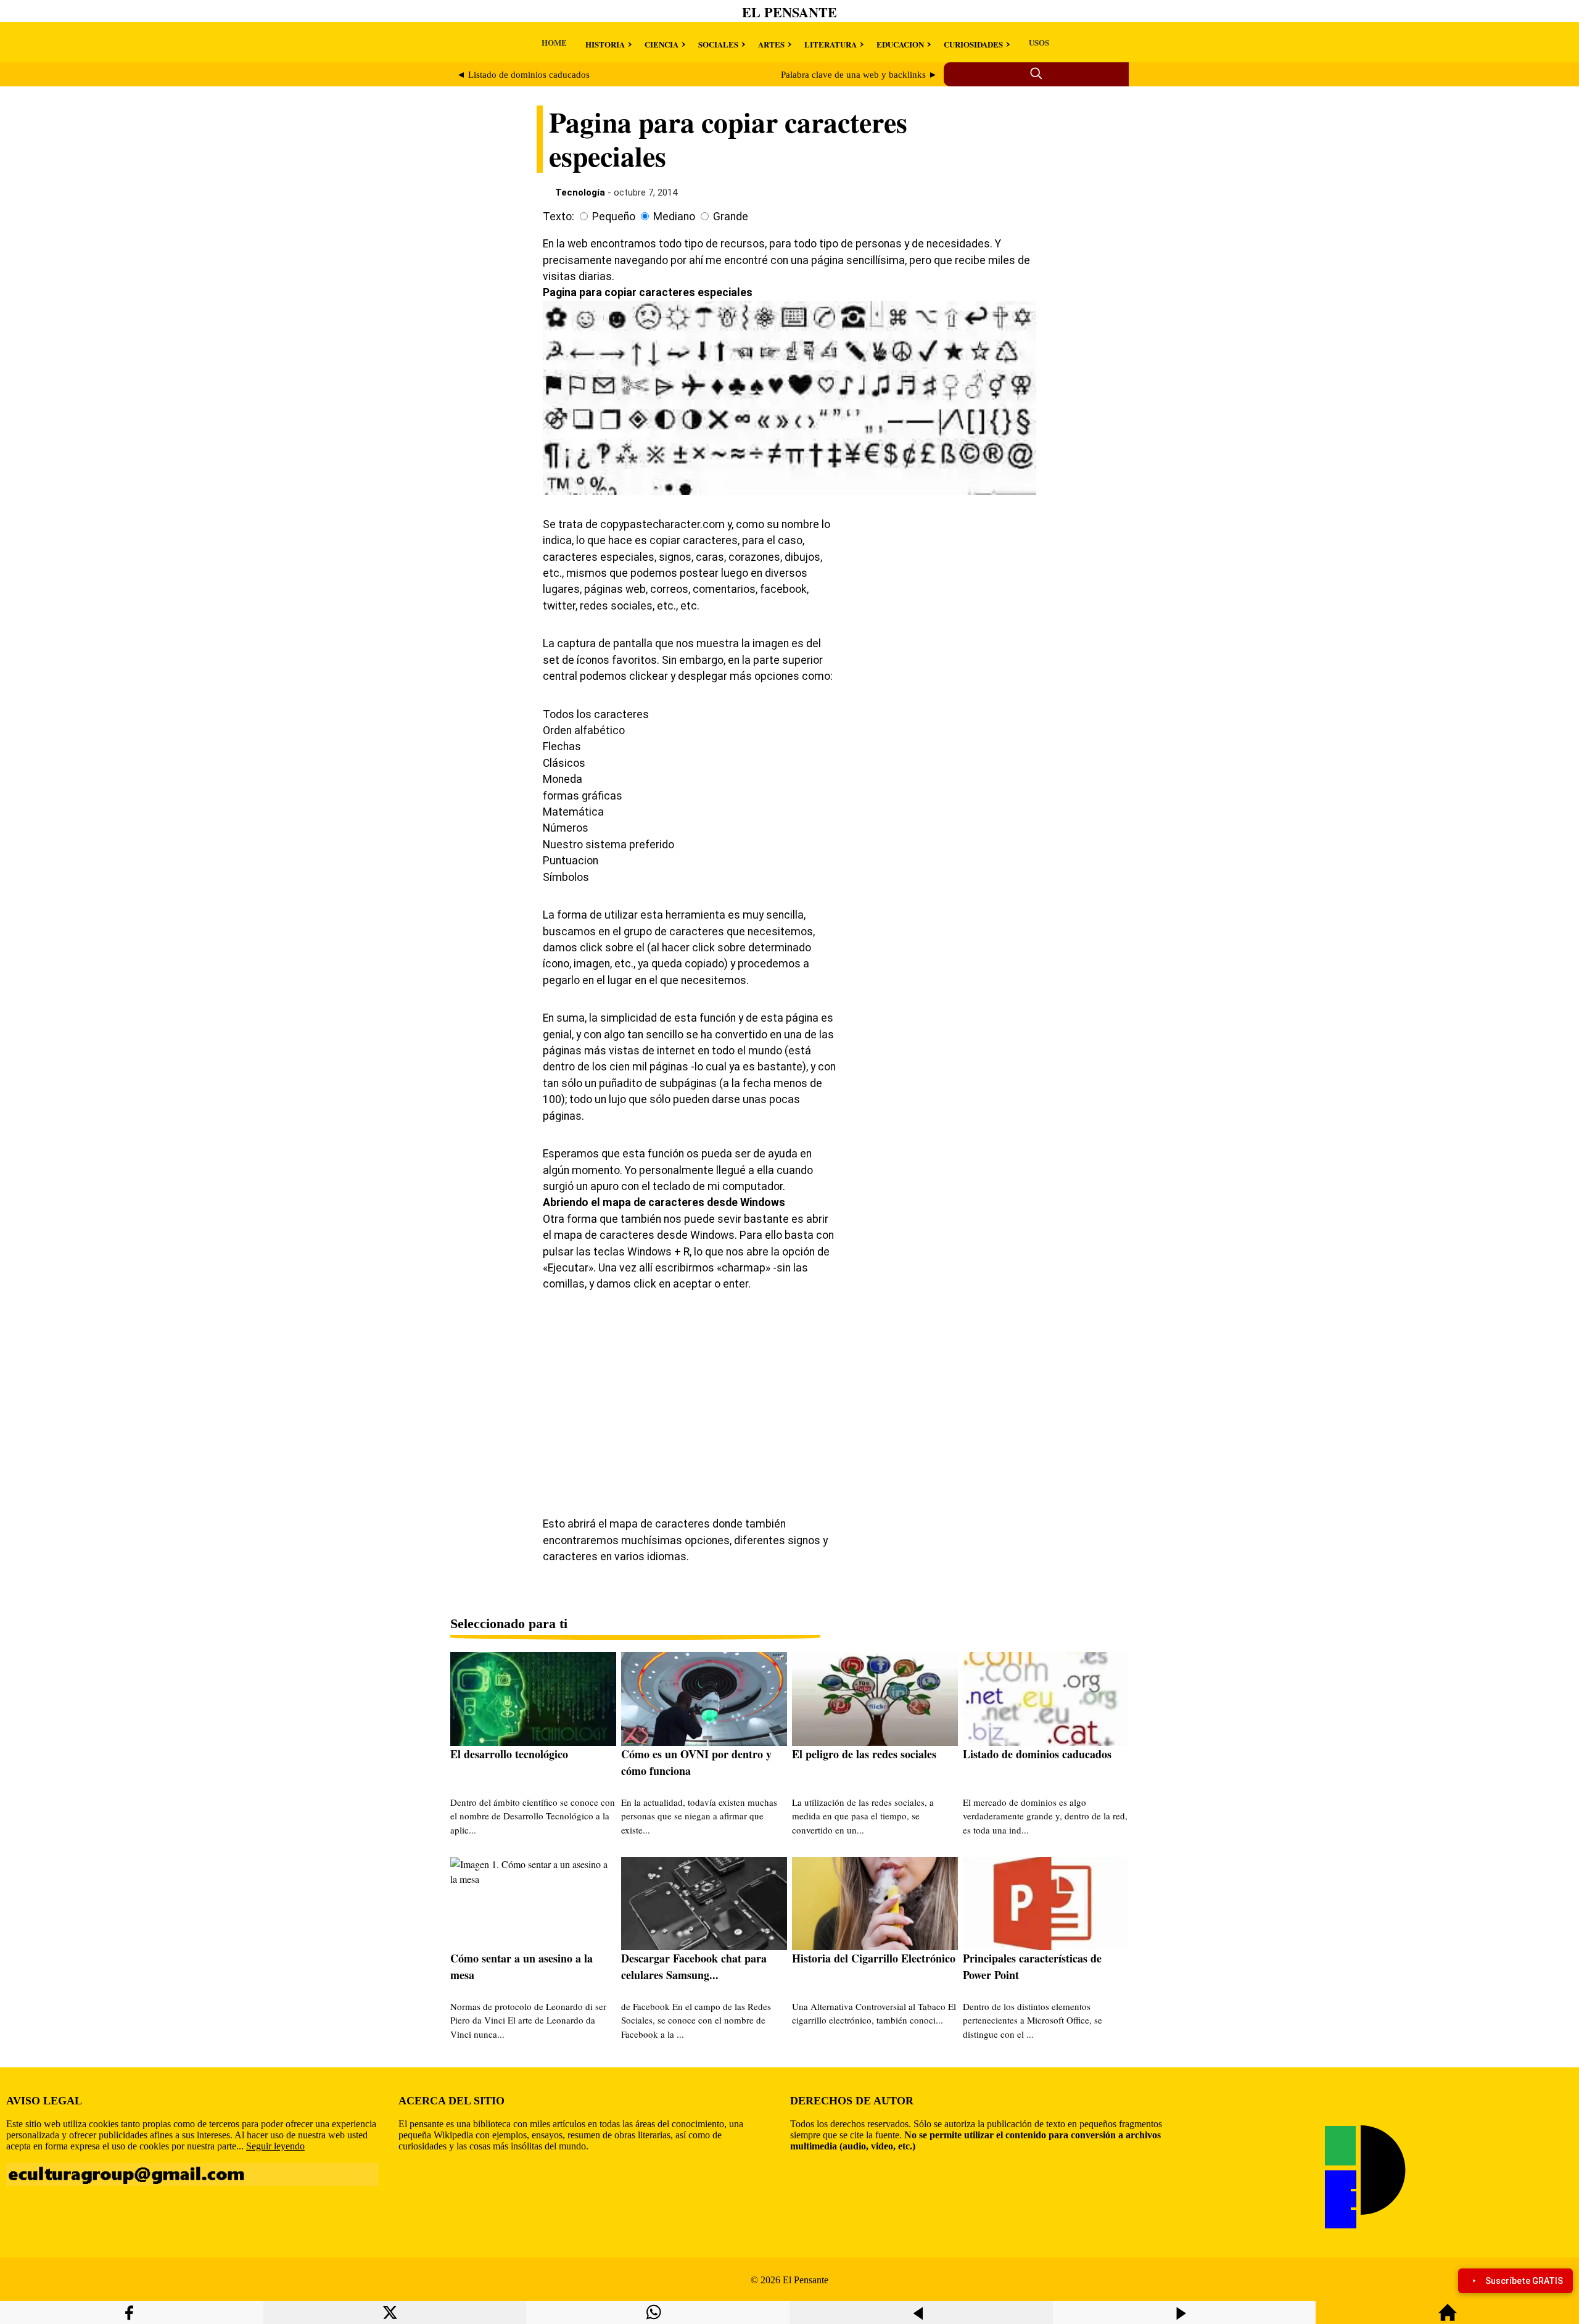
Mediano (674, 217)
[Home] (1448, 2318)
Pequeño (614, 217)
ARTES (771, 44)
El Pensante (789, 12)
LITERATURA (831, 44)
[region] (944, 613)
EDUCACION (900, 44)
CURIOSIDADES (973, 44)
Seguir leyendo (275, 2146)
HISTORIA (605, 44)
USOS (1039, 42)
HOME (554, 42)
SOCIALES (718, 44)
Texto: (559, 217)
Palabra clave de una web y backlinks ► (859, 75)
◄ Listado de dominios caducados (523, 75)
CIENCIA (662, 44)
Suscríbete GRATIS (1524, 2281)
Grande (731, 217)
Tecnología (580, 192)
